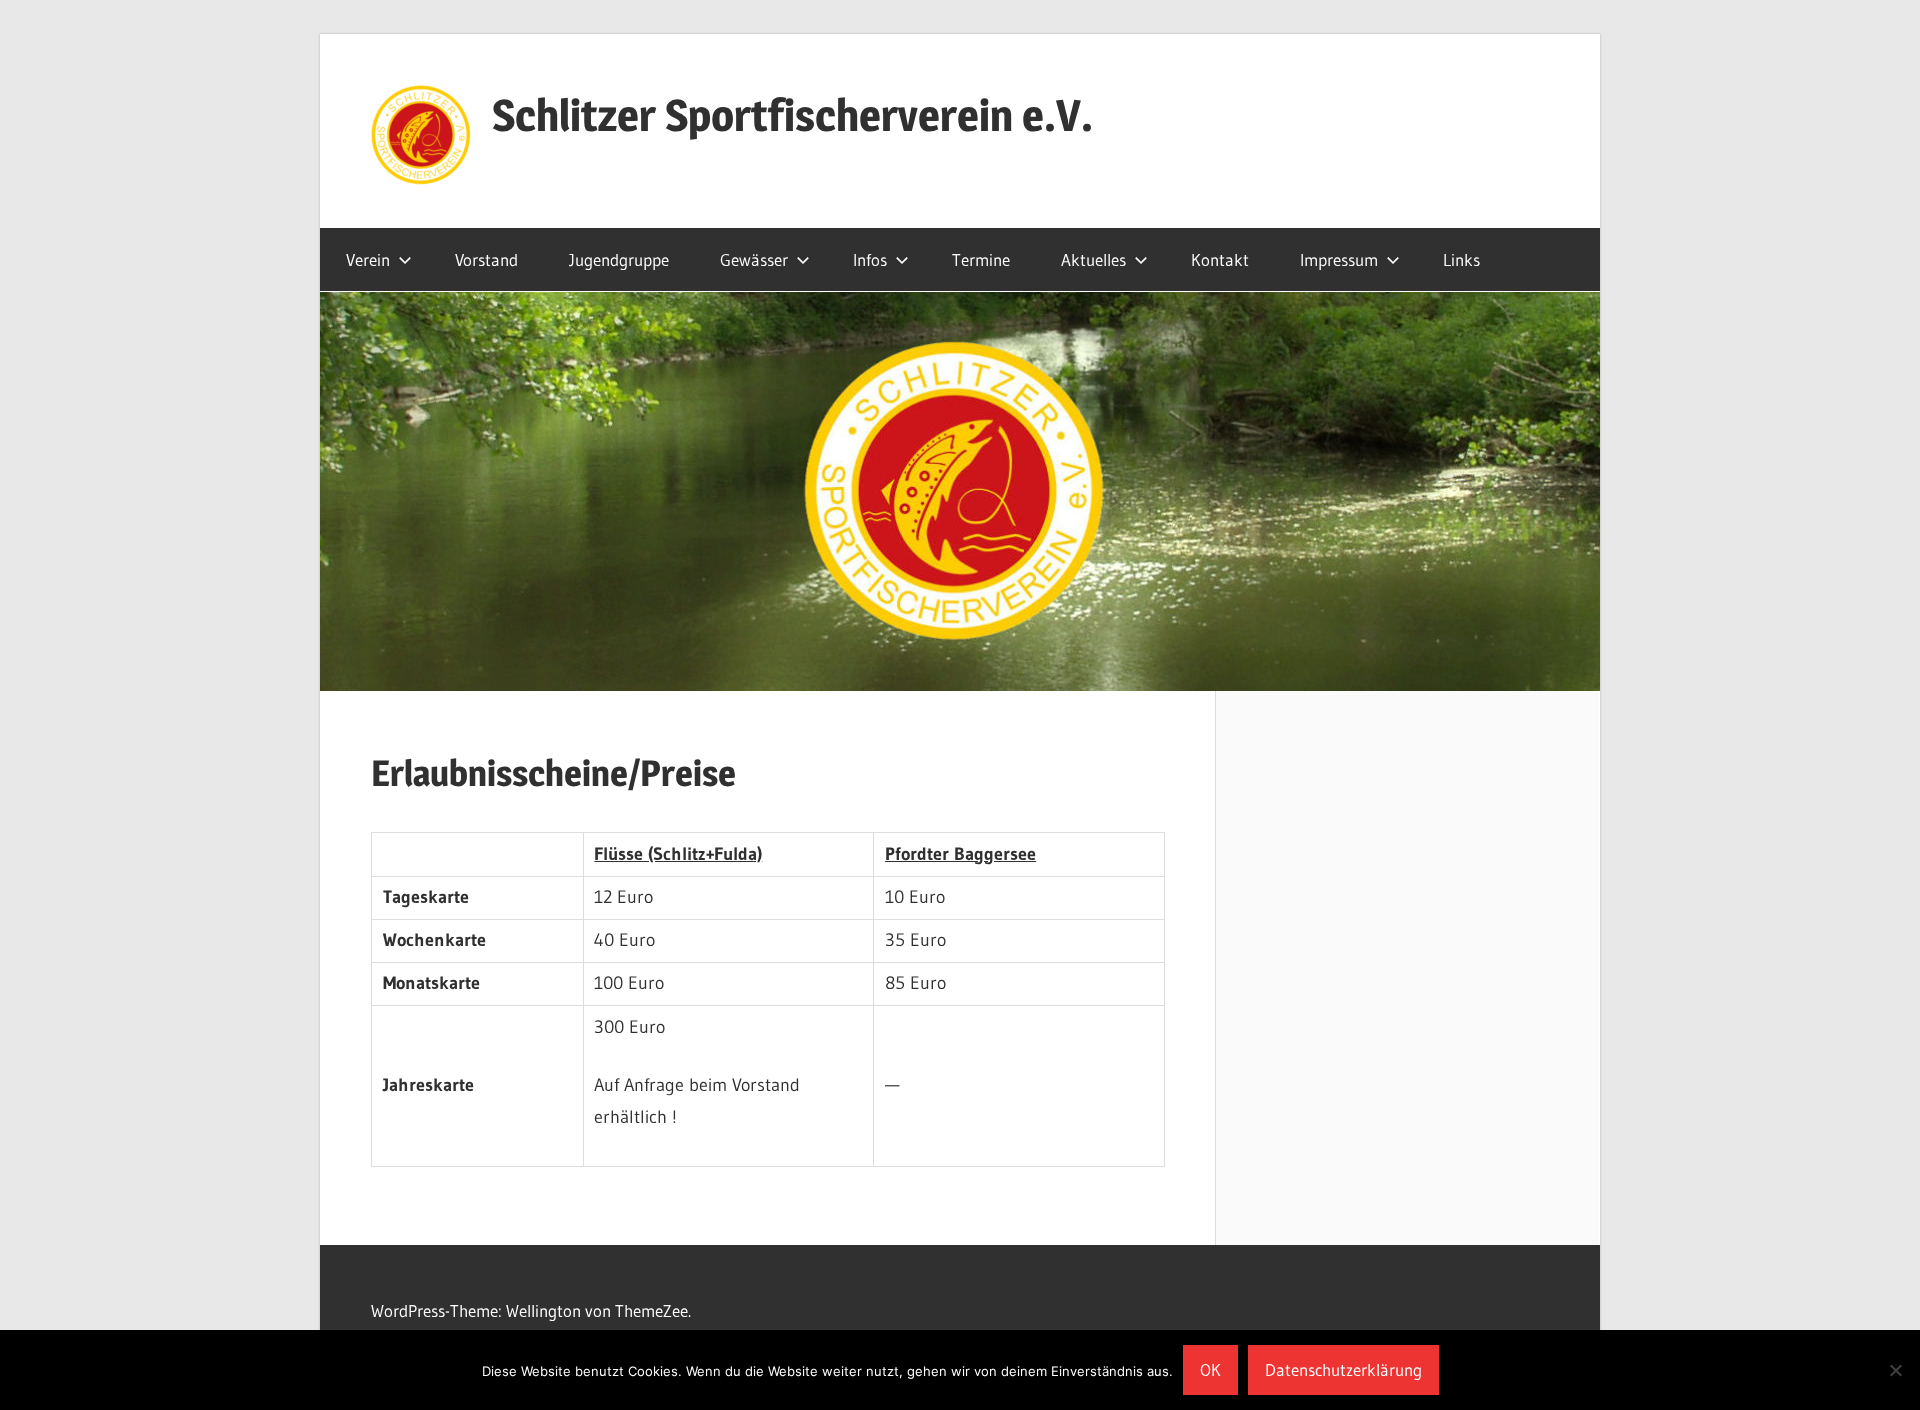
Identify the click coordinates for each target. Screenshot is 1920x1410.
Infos (870, 259)
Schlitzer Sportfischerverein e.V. (792, 115)
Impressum (1339, 259)
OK (1210, 1369)
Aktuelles (1093, 259)
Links (1461, 259)
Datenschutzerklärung (1343, 1369)
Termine (981, 259)
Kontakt (1220, 259)
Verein (368, 259)
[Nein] (1895, 1370)
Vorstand (486, 259)
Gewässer (754, 259)
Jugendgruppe (619, 259)
